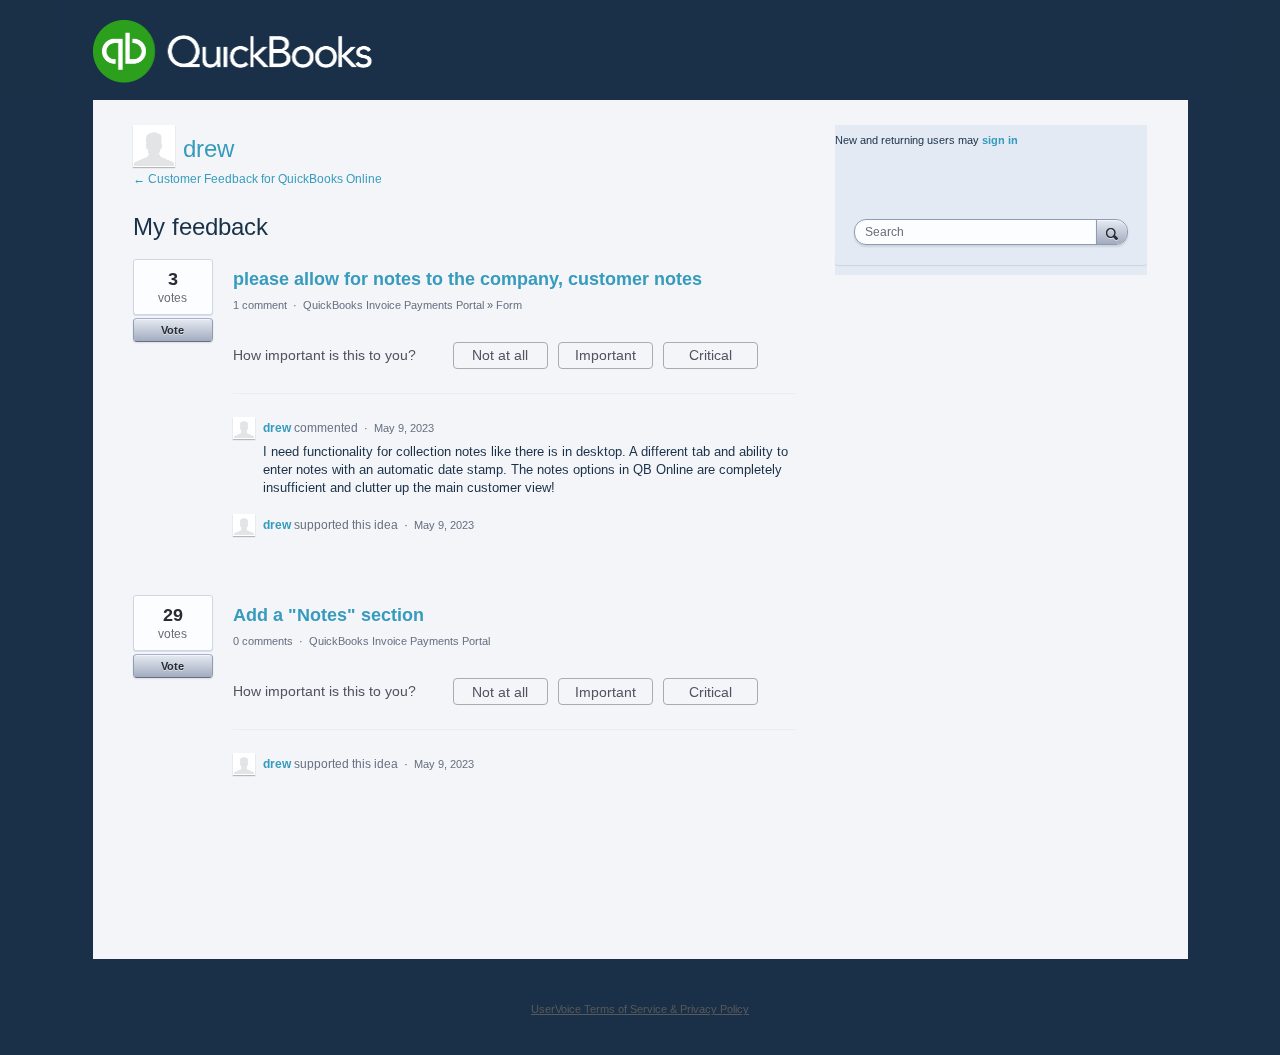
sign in (1000, 140)
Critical (723, 358)
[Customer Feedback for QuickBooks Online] (378, 55)
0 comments (263, 641)
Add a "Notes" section (328, 615)
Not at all (510, 358)
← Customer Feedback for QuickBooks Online (257, 179)
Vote (172, 330)
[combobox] (980, 232)
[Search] (1112, 231)
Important (614, 358)
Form (509, 305)
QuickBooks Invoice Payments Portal (393, 305)
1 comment (260, 305)
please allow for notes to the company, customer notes (467, 279)
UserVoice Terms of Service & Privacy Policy (640, 1009)
